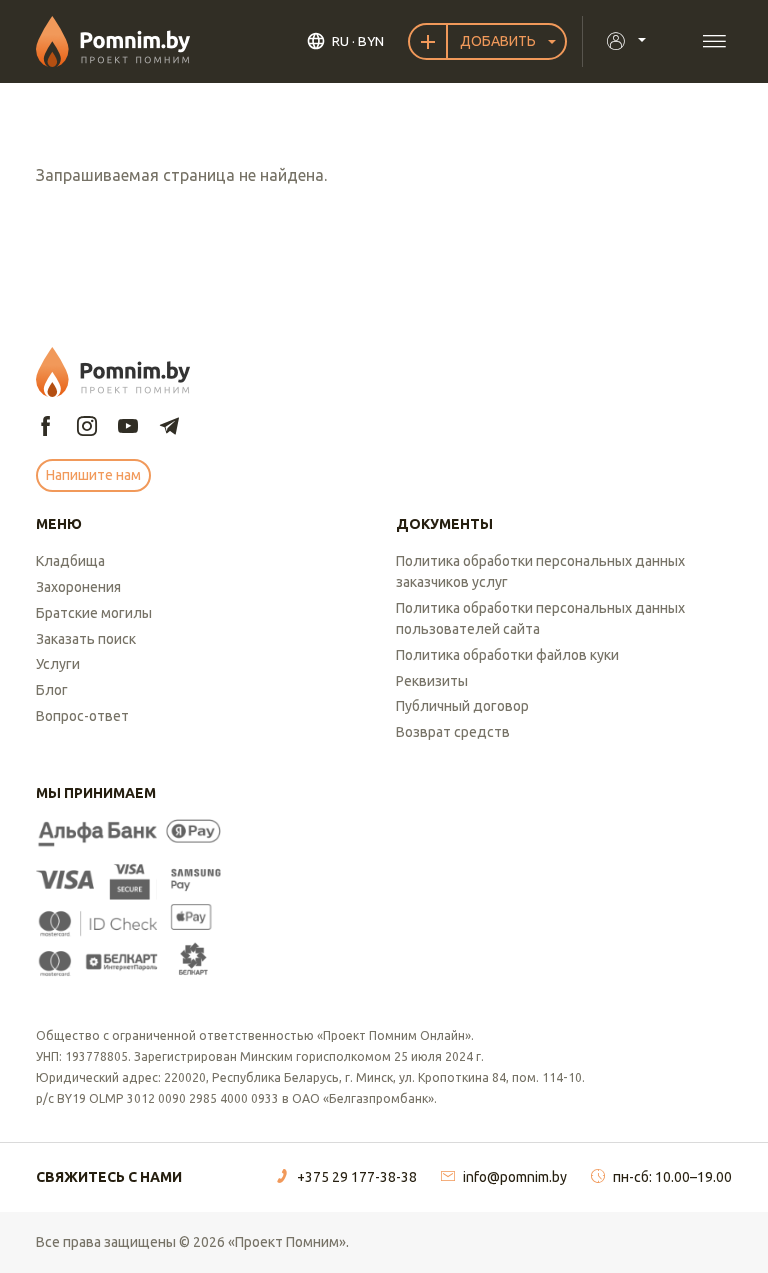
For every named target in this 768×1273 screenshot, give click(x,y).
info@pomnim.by (515, 1177)
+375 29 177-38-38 (357, 1177)
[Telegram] (169, 427)
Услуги (58, 664)
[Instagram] (87, 427)
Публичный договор (462, 706)
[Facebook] (46, 427)
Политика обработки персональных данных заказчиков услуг (540, 571)
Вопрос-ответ (82, 716)
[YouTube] (128, 427)
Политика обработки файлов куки (507, 655)
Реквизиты (432, 681)
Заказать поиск (86, 639)
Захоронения (78, 587)
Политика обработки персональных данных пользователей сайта (540, 618)
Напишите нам (93, 475)
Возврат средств (453, 732)
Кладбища (70, 561)
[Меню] (714, 41)
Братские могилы (94, 613)
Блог (52, 690)
